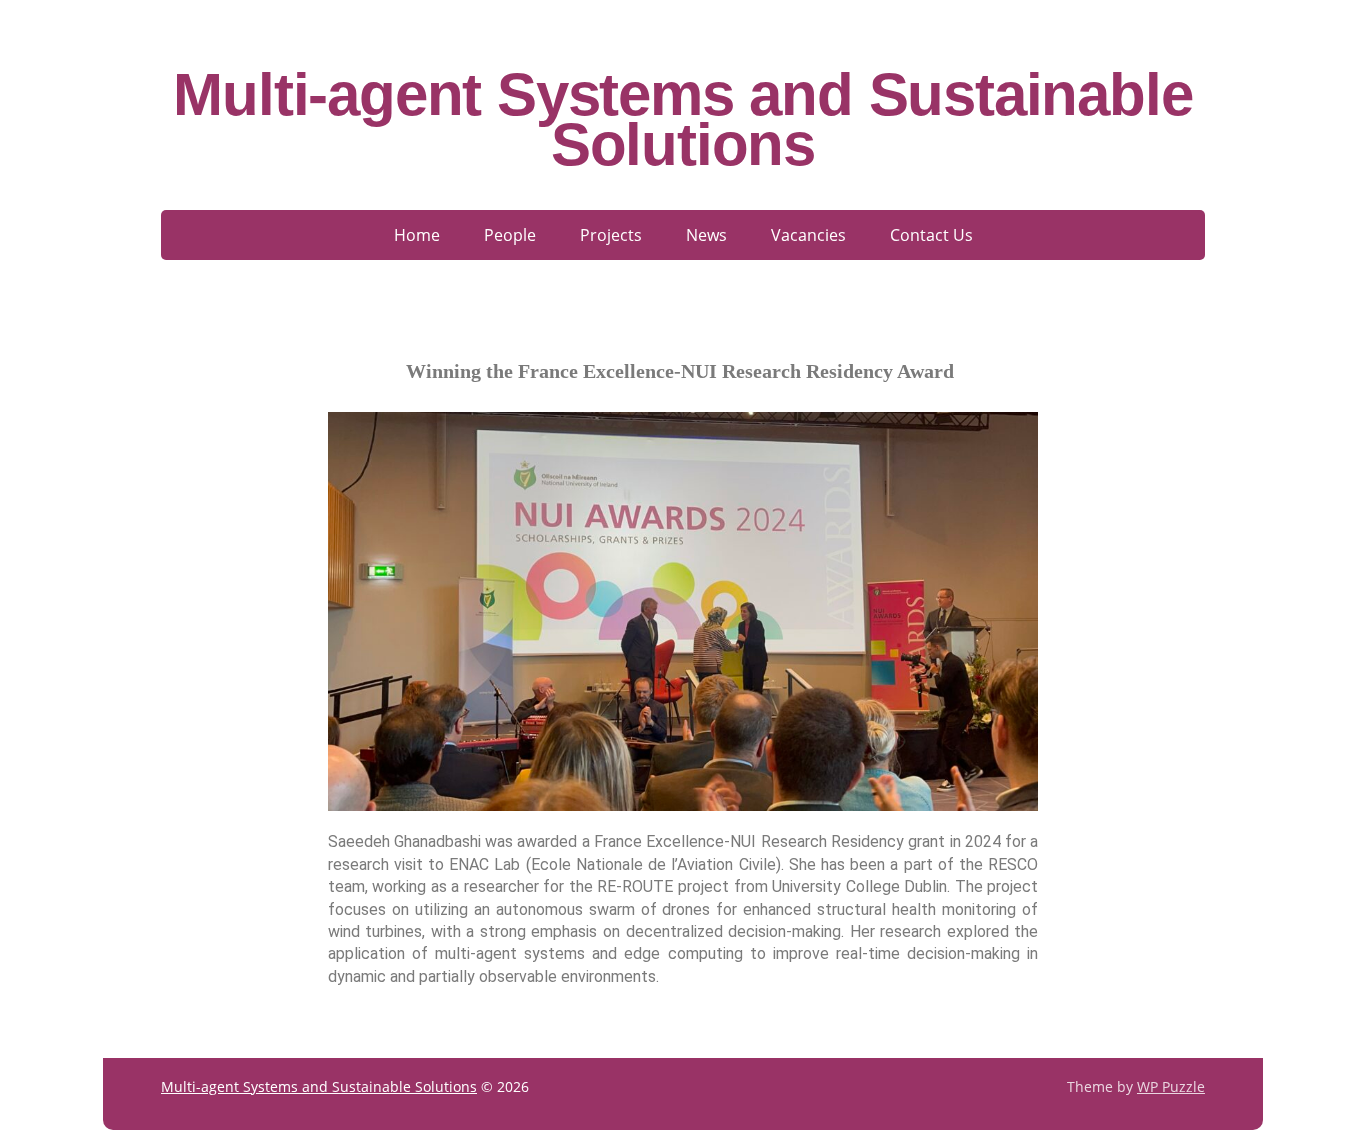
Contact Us (931, 235)
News (706, 235)
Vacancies (808, 235)
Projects (611, 235)
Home (417, 235)
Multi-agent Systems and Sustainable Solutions (682, 120)
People (510, 235)
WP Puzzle (1171, 1086)
